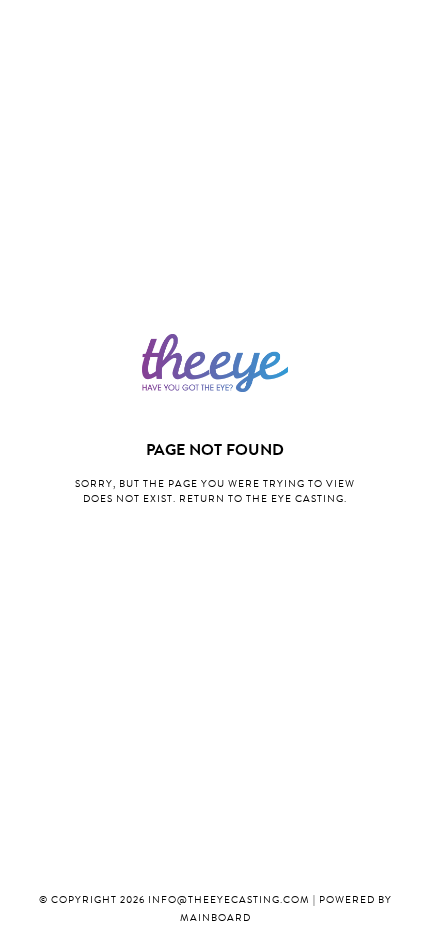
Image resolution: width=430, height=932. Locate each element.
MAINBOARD (215, 919)
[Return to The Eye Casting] (215, 363)
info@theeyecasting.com (229, 901)
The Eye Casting (295, 500)
